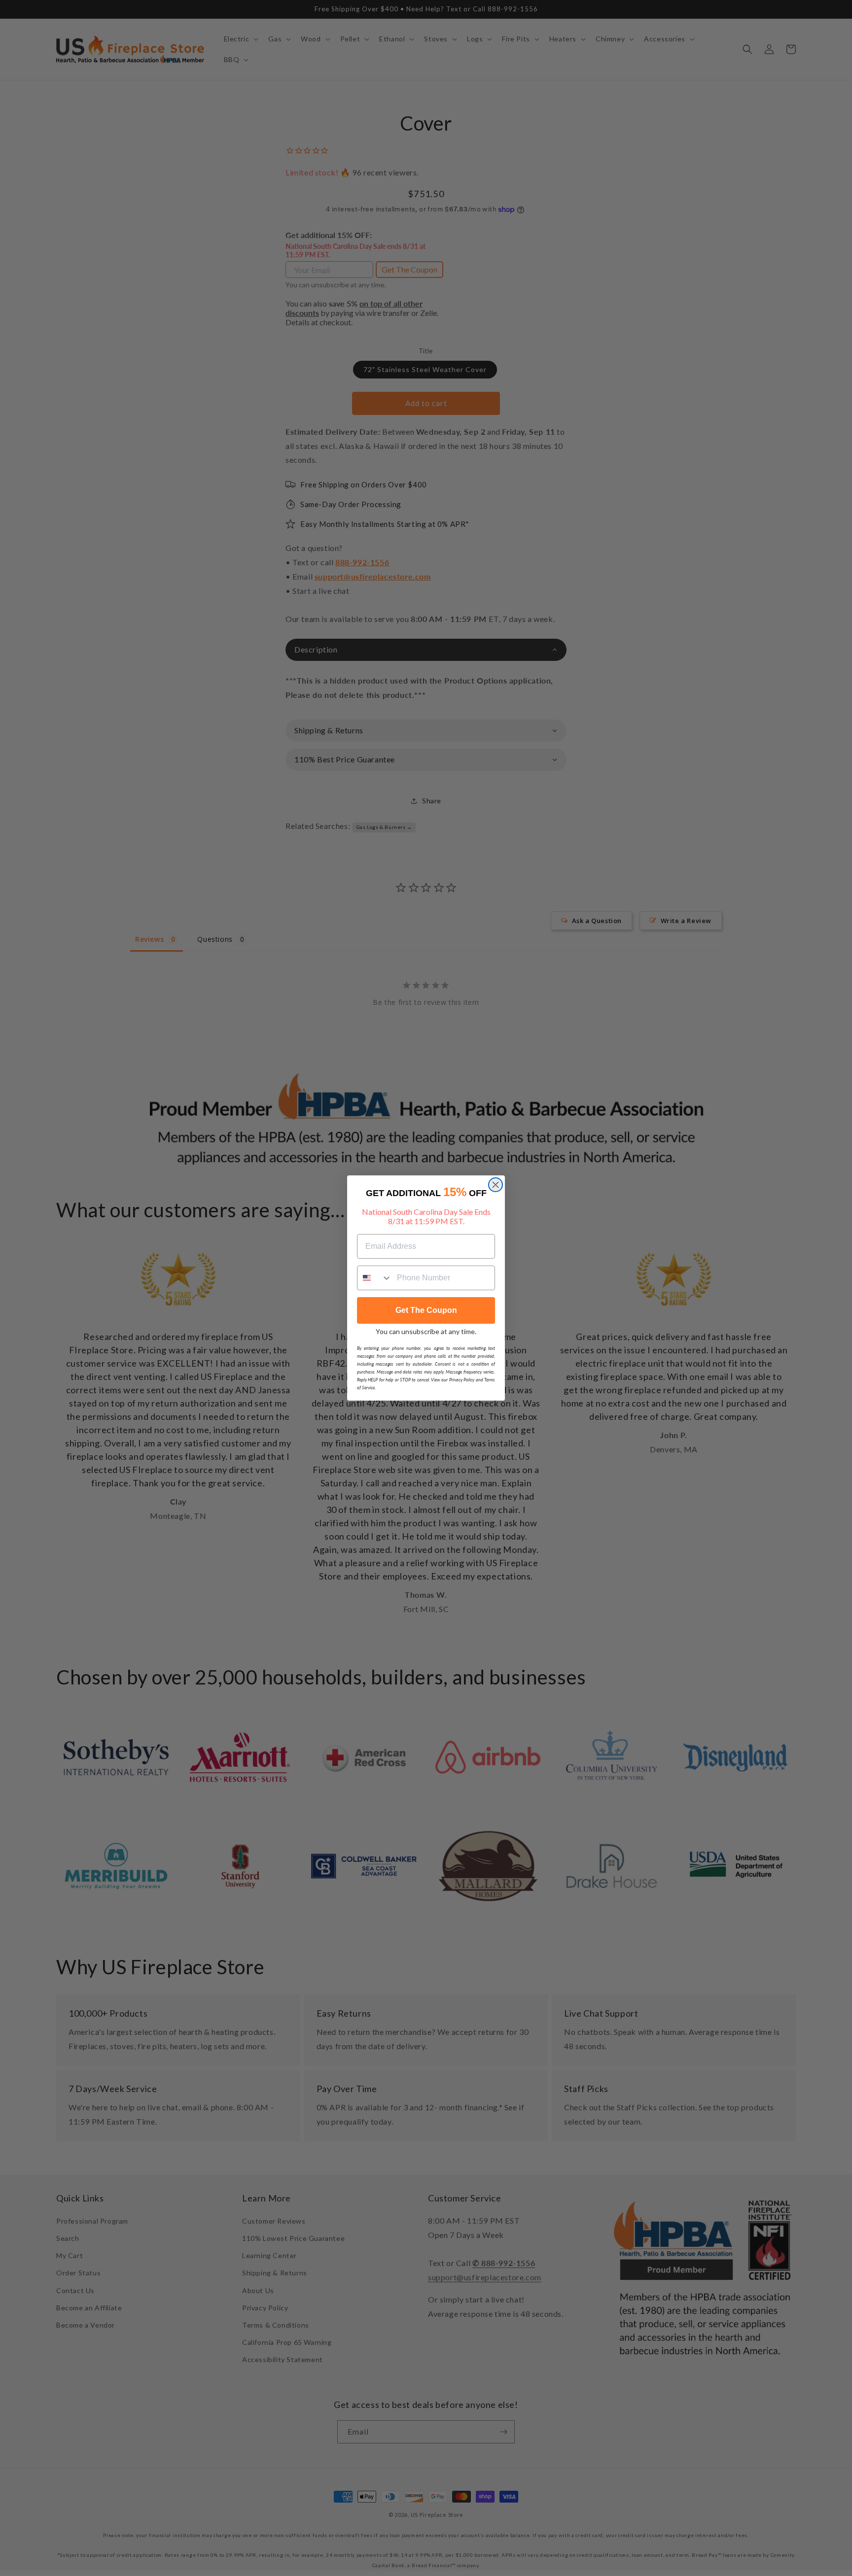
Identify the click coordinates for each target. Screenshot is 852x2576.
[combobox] (375, 1278)
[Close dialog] (496, 1185)
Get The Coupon (426, 1310)
